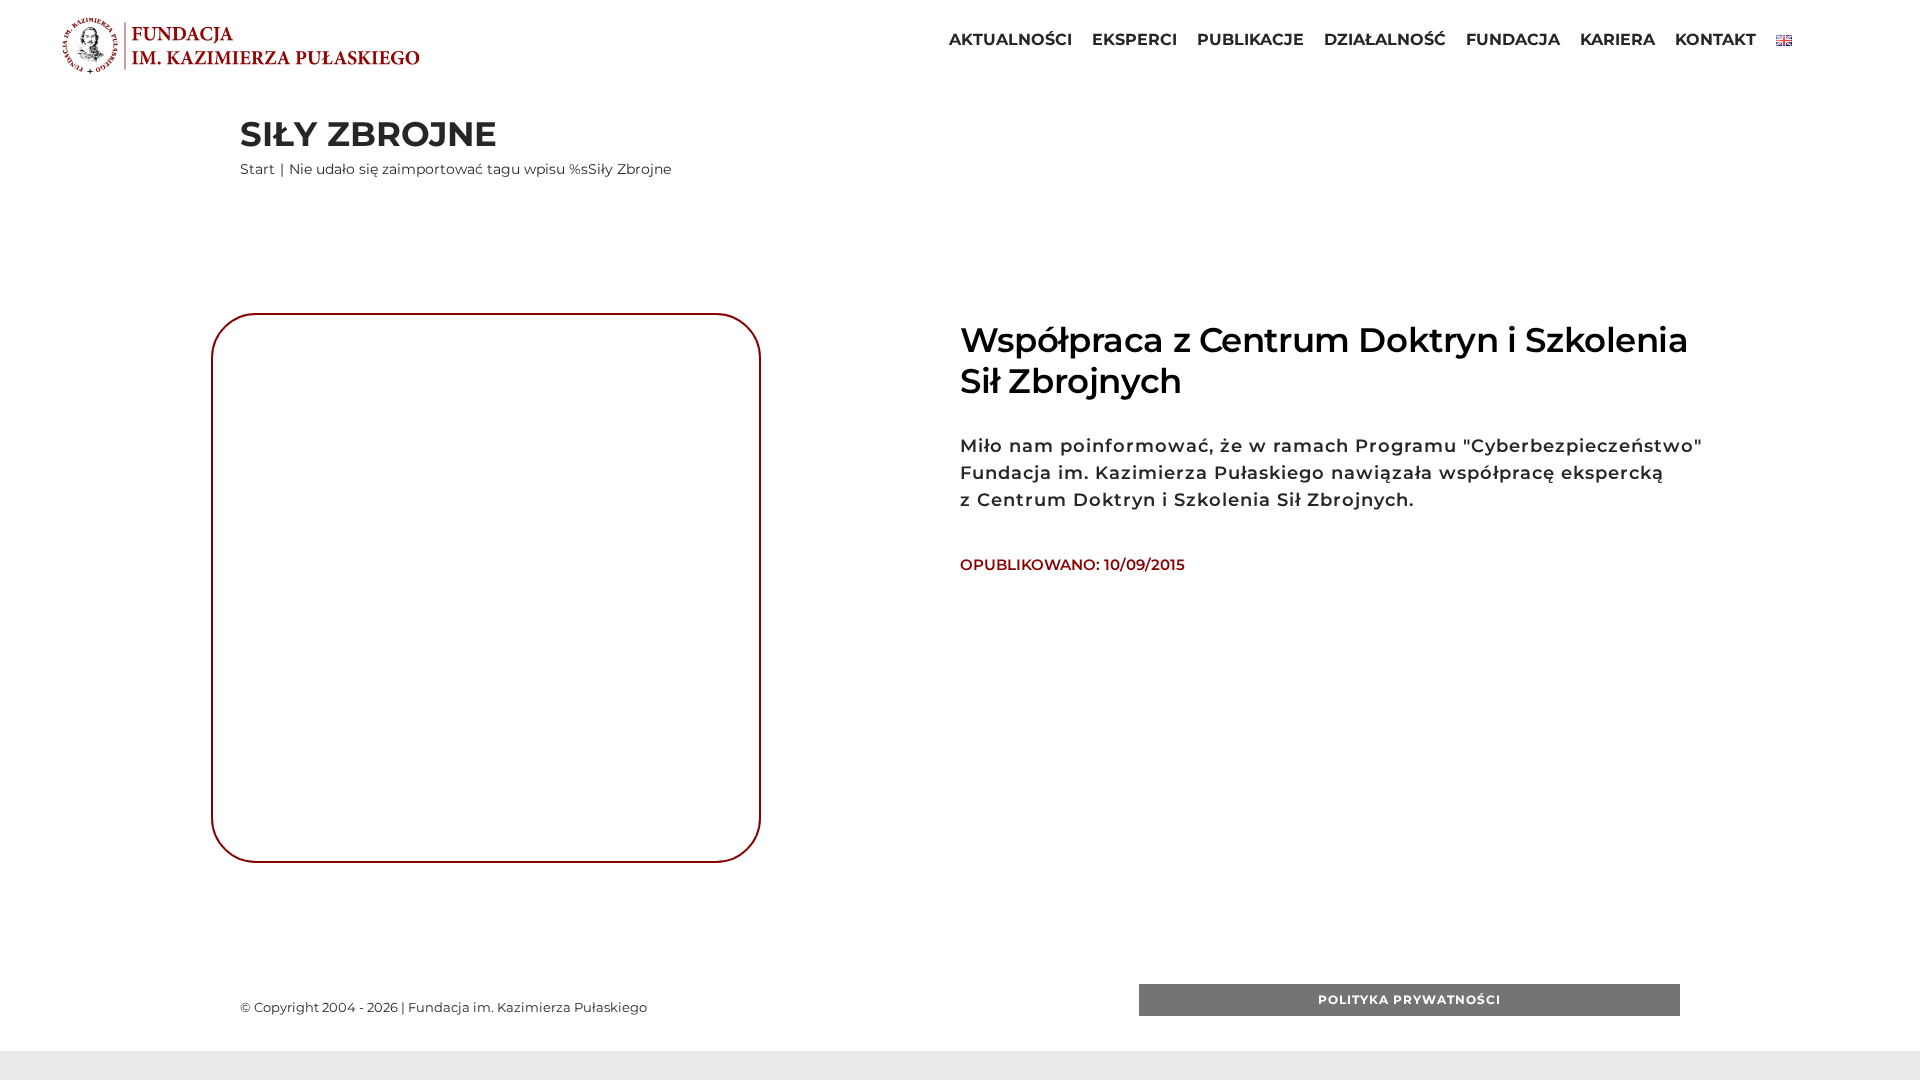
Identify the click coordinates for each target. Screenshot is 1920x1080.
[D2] (486, 322)
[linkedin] (973, 1007)
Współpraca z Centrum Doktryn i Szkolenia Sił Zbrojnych (1324, 360)
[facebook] (845, 1007)
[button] (1818, 42)
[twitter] (877, 1007)
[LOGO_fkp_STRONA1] (240, 22)
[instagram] (941, 1007)
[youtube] (909, 1007)
